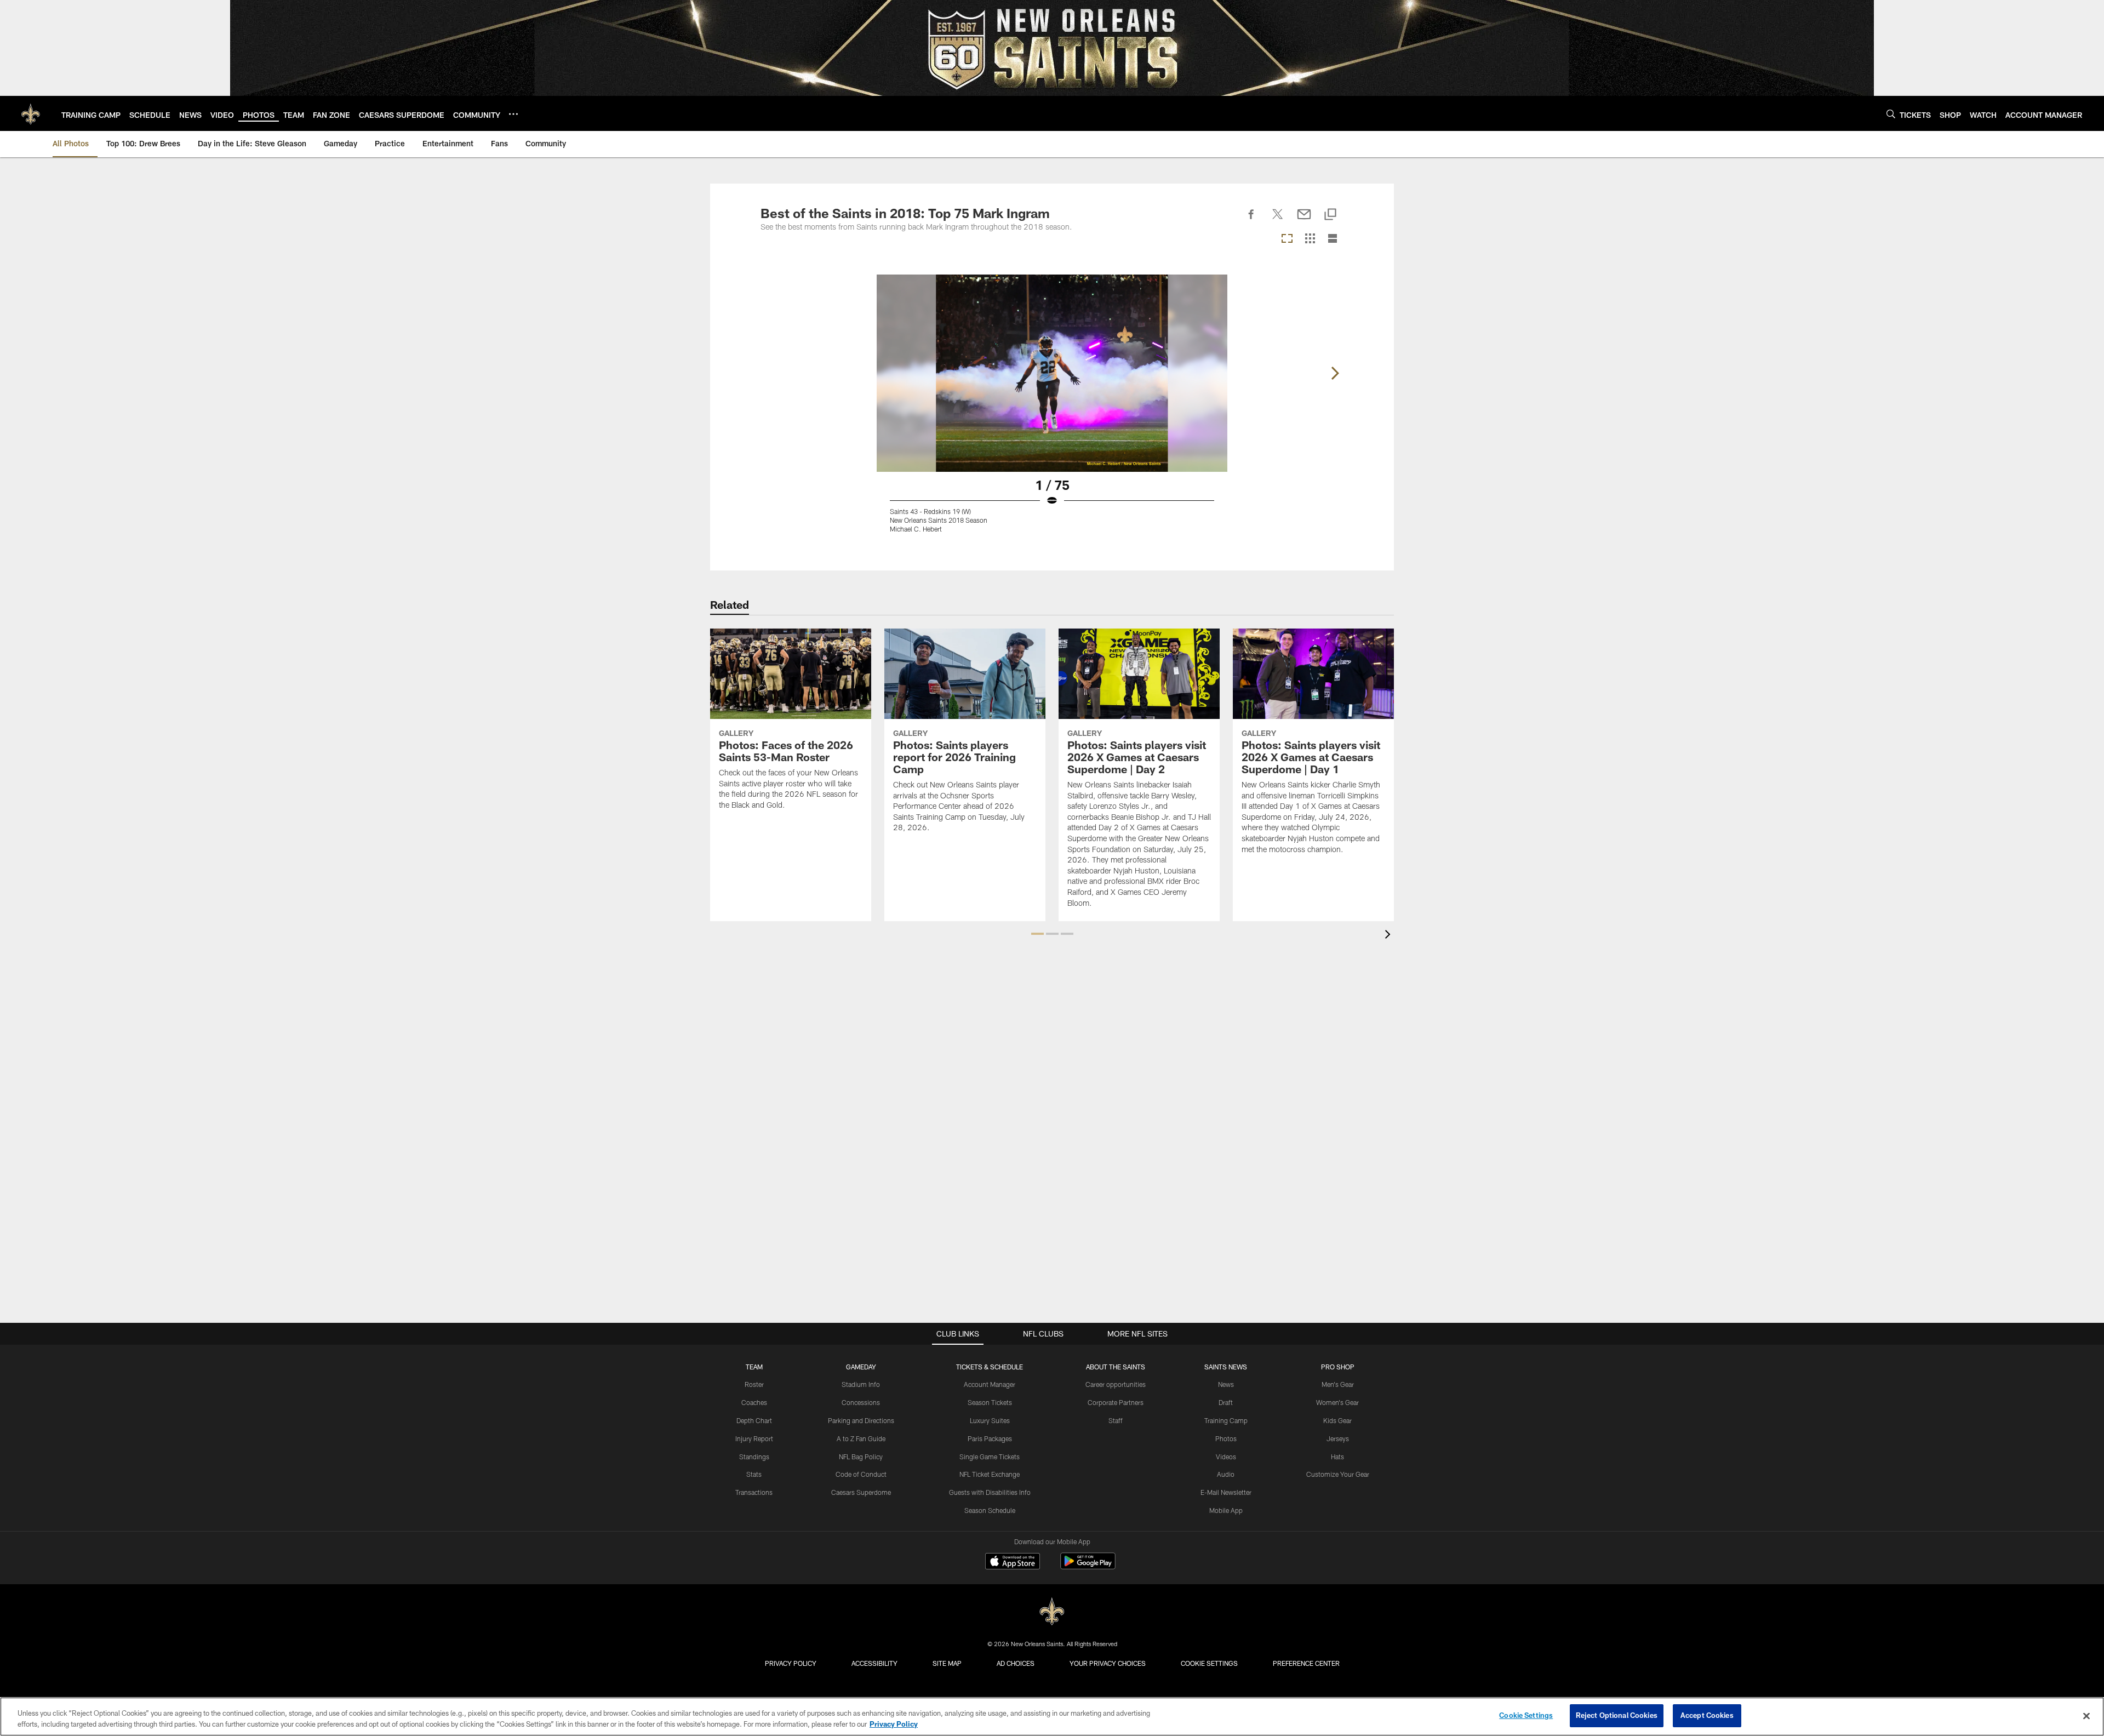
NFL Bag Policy (861, 1457)
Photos (1226, 1438)
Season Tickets (990, 1402)
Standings (754, 1457)
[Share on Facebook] (1251, 220)
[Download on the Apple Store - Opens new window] (1013, 1562)
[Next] (1335, 373)
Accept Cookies (1707, 1715)
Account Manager (990, 1384)
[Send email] (1304, 220)
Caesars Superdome (861, 1492)
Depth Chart (754, 1420)
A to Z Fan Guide (861, 1438)
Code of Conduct (861, 1474)
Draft (1226, 1402)
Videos (1226, 1457)
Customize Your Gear (1338, 1474)
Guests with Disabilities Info (990, 1492)
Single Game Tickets (990, 1457)
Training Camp (1226, 1420)
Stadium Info (861, 1384)
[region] (1052, 1717)
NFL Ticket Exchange (990, 1474)
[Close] (2086, 1716)
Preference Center (1306, 1663)
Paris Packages (990, 1438)
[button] (1037, 934)
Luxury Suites (990, 1420)
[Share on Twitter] (1278, 220)
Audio (1226, 1474)
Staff (1116, 1420)
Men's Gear (1338, 1384)
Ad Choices (1016, 1663)
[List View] (1333, 239)
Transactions (754, 1492)
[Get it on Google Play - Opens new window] (1088, 1566)
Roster (754, 1384)
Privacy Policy (791, 1663)
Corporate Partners (1116, 1402)
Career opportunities (1116, 1384)
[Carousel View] (1287, 239)
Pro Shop (1338, 1367)
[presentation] (1390, 936)
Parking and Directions (861, 1420)
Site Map (947, 1663)
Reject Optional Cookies (1617, 1715)
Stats (754, 1474)
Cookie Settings (1209, 1663)
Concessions (861, 1402)
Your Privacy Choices (1108, 1663)
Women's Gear (1337, 1402)
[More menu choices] (513, 114)
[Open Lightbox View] (1052, 410)
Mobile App (1226, 1510)
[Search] (1891, 114)
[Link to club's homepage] (31, 113)
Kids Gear (1337, 1420)
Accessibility (874, 1663)
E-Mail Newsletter (1226, 1492)
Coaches (754, 1402)
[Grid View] (1310, 239)
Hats (1337, 1457)
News (1226, 1384)
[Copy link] (1330, 215)
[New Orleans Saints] (1052, 1612)
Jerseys (1338, 1438)
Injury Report (754, 1438)
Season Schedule (990, 1510)
